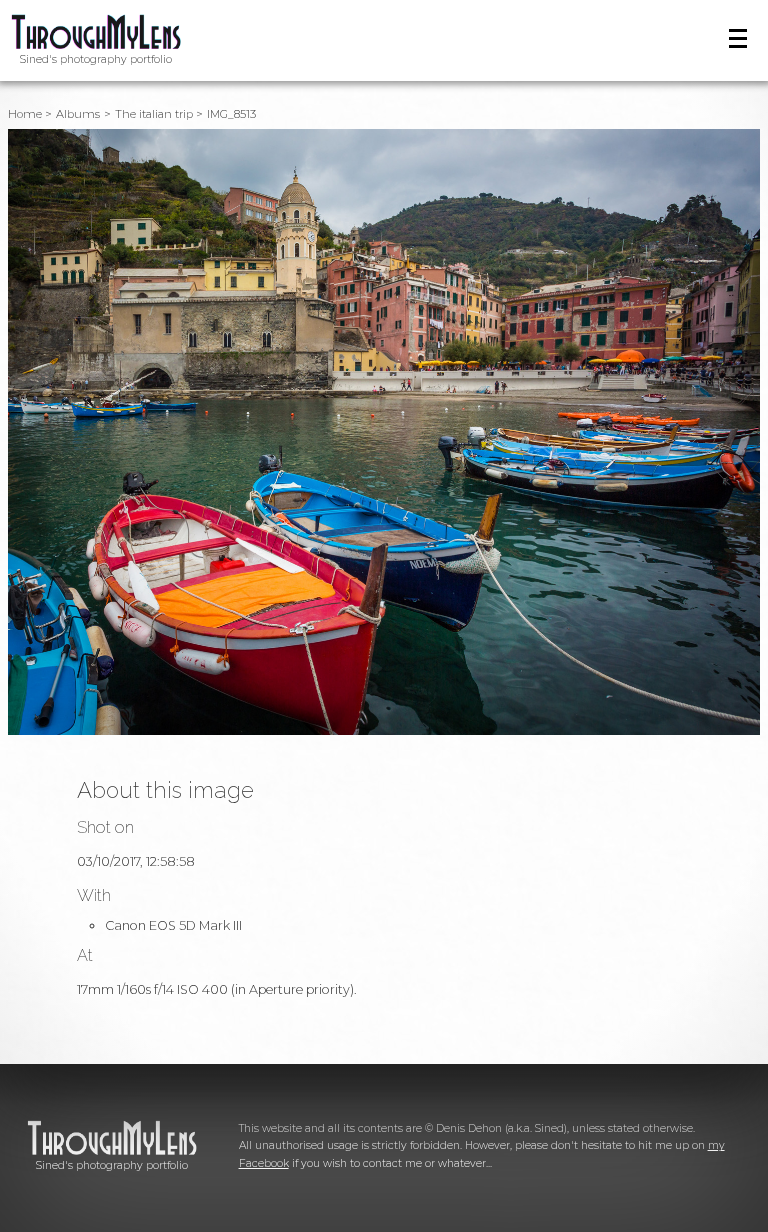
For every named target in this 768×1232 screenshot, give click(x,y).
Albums (78, 114)
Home (25, 114)
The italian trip (154, 114)
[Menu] (738, 38)
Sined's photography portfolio (96, 59)
